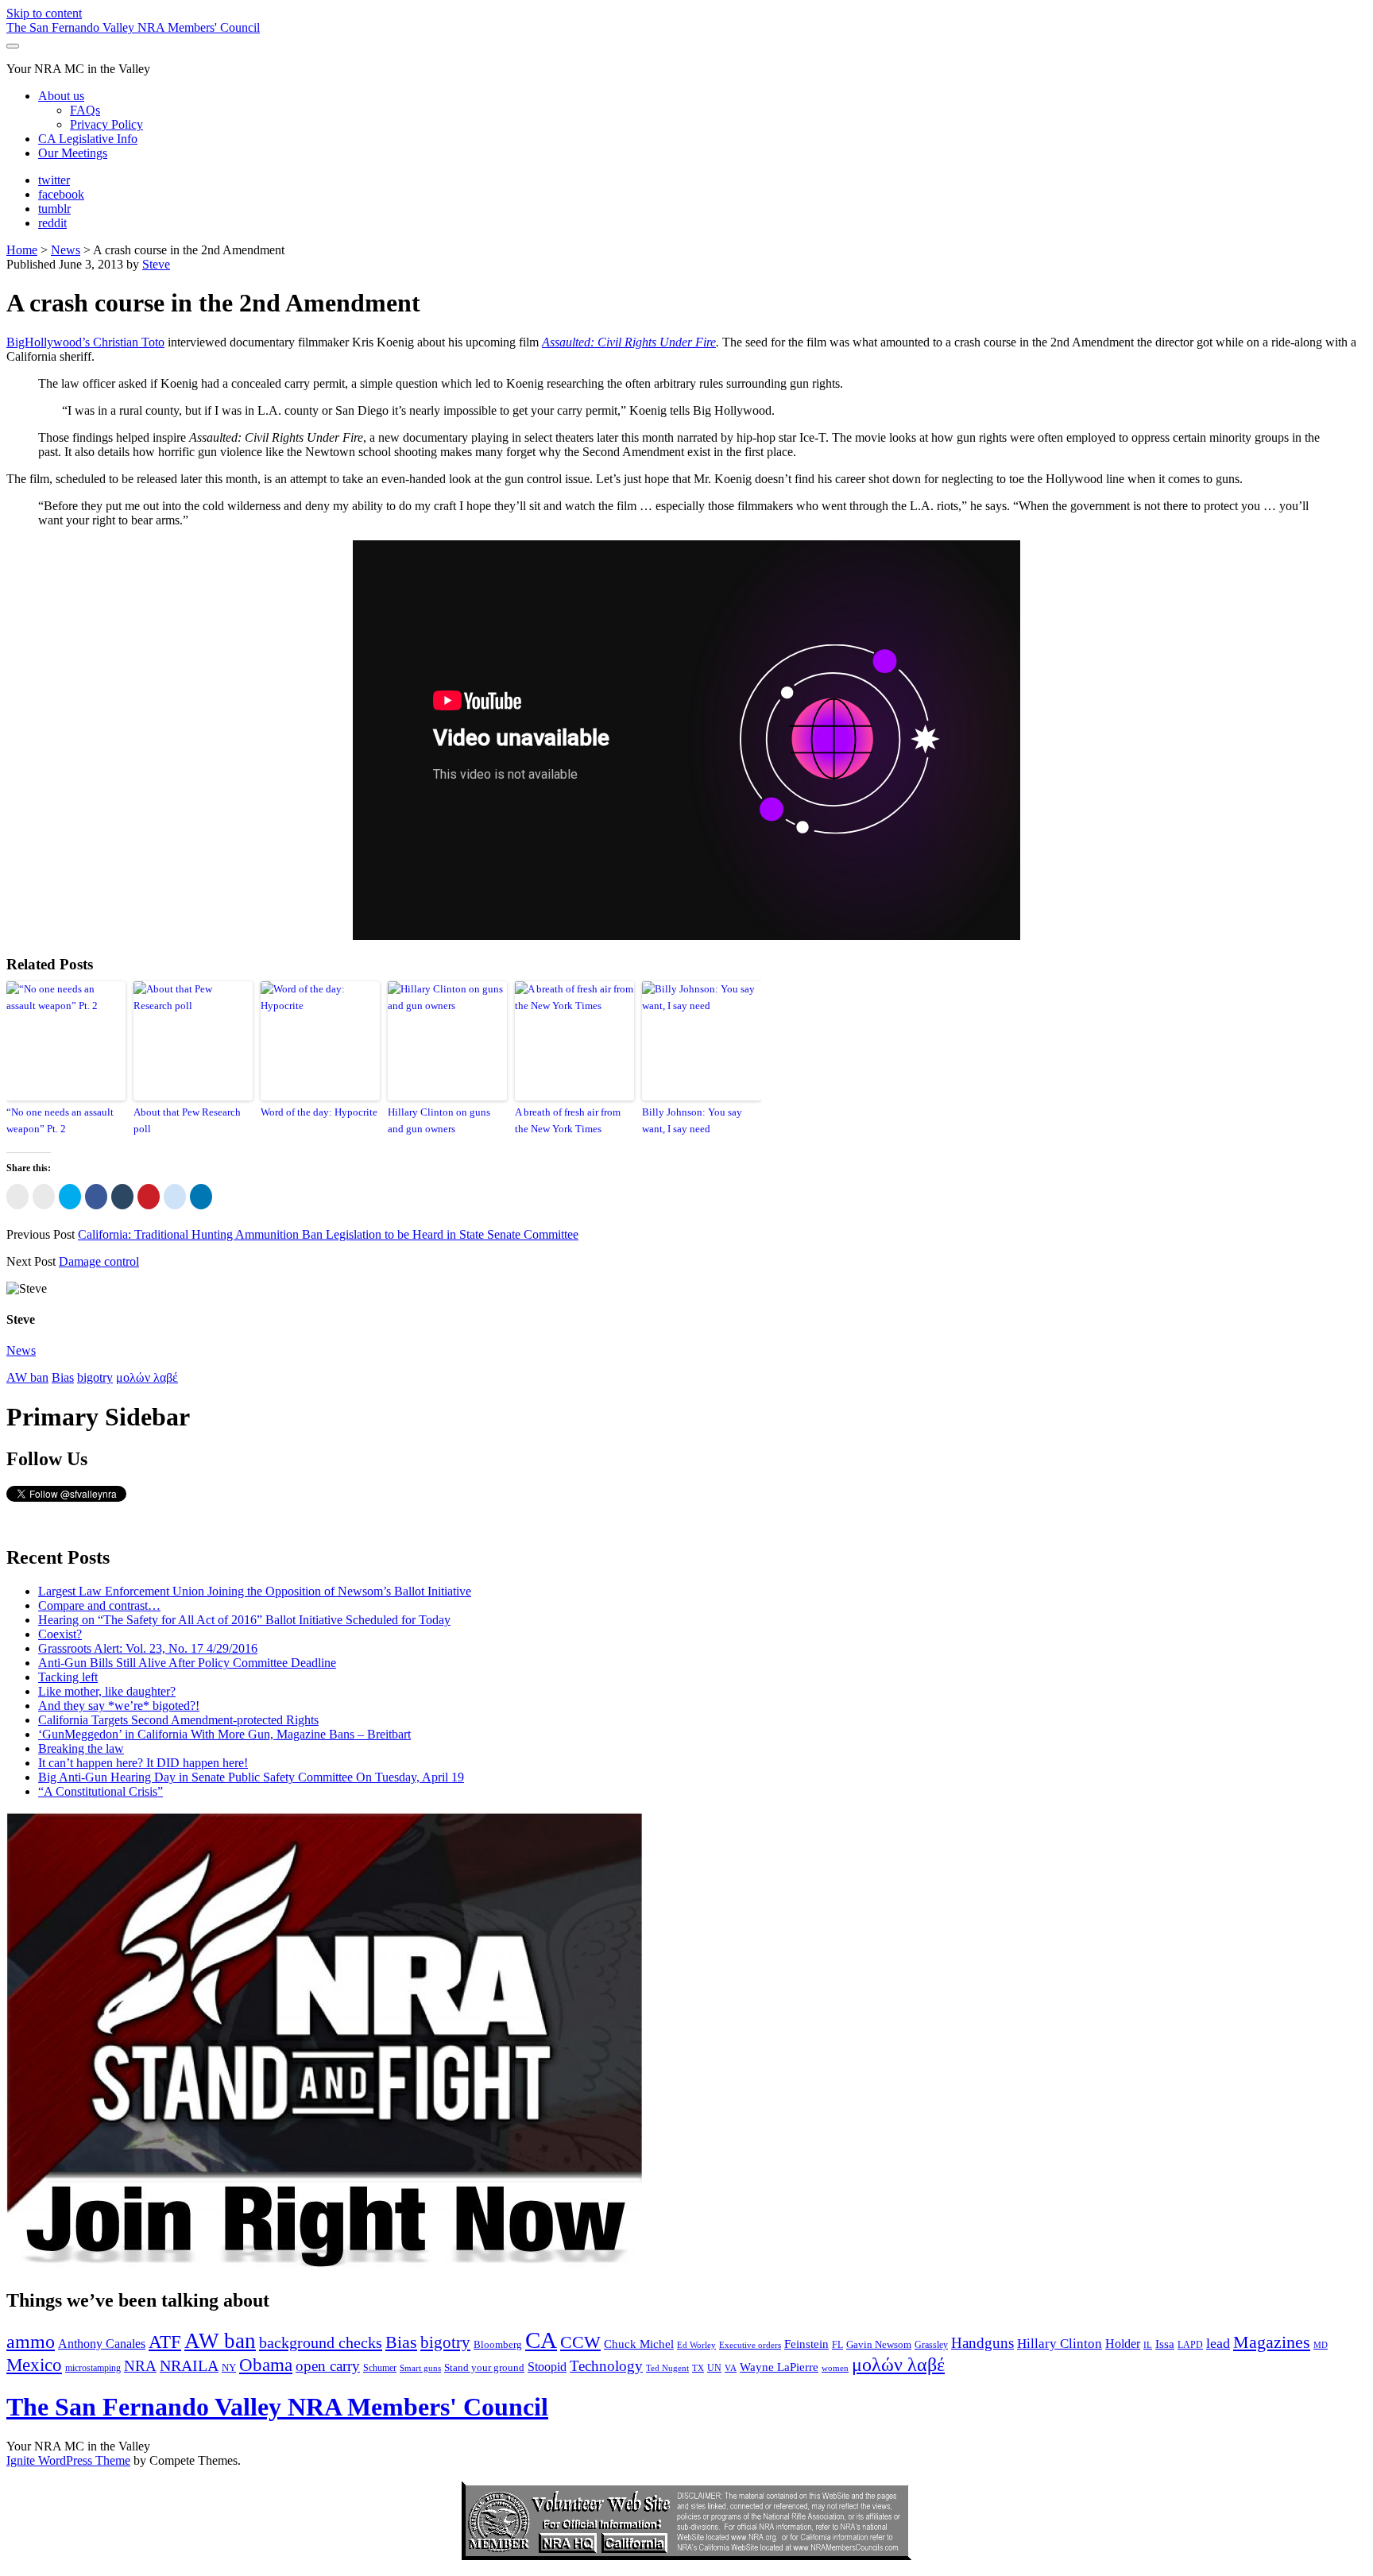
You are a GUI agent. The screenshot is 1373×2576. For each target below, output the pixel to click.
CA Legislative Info (88, 139)
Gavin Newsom (879, 2344)
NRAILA (189, 2365)
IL (1148, 2345)
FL (837, 2345)
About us (61, 96)
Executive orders (750, 2345)
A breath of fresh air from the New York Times (568, 1120)
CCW (580, 2342)
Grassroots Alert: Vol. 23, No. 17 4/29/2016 (148, 1648)
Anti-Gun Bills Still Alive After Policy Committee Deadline (187, 1663)
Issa (1165, 2344)
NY (229, 2367)
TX (698, 2368)
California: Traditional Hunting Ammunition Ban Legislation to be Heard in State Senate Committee (328, 1234)
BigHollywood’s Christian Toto (85, 342)
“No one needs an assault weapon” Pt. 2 (60, 1120)
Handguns (982, 2343)
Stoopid (547, 2367)
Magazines (1272, 2342)
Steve (156, 264)
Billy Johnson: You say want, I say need (692, 1120)
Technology (606, 2366)
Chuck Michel (639, 2344)
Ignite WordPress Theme (68, 2460)
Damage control (99, 1261)
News (66, 250)
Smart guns (420, 2368)
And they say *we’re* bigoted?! (119, 1706)
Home (22, 250)
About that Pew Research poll (187, 1120)
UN (714, 2368)
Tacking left (68, 1677)
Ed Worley (696, 2345)
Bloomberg (498, 2344)
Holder (1123, 2344)
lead (1218, 2343)
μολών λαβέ (147, 1377)
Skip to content (44, 13)
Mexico (34, 2365)
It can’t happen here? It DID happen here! (143, 1763)
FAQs (85, 110)
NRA (140, 2366)
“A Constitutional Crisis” (101, 1791)
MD (1321, 2345)
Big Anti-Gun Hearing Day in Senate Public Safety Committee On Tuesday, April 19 (251, 1777)
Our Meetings (73, 153)
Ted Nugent (667, 2368)
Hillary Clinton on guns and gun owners (439, 1120)
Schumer (380, 2368)
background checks (321, 2342)
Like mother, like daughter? (107, 1691)
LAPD (1190, 2345)
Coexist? (60, 1634)
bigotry (95, 1377)
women (835, 2368)
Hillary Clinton (1060, 2344)
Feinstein (806, 2344)
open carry (328, 2366)
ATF (165, 2342)
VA (731, 2368)
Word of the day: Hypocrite (319, 1112)
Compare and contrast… (99, 1605)
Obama (266, 2365)
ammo (31, 2342)
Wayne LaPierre (779, 2367)
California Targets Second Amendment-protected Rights (178, 1720)
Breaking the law (81, 1748)
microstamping (93, 2368)
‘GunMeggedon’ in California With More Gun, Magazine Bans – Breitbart (224, 1734)
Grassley (931, 2345)
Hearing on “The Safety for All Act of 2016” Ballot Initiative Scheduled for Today (244, 1620)
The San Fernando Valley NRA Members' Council (133, 27)
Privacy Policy (106, 124)
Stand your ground (484, 2367)
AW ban (27, 1377)
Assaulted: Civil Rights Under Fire (629, 342)
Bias (63, 1377)
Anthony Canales (102, 2344)
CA (541, 2340)
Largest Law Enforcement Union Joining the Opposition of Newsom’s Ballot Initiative (255, 1591)
